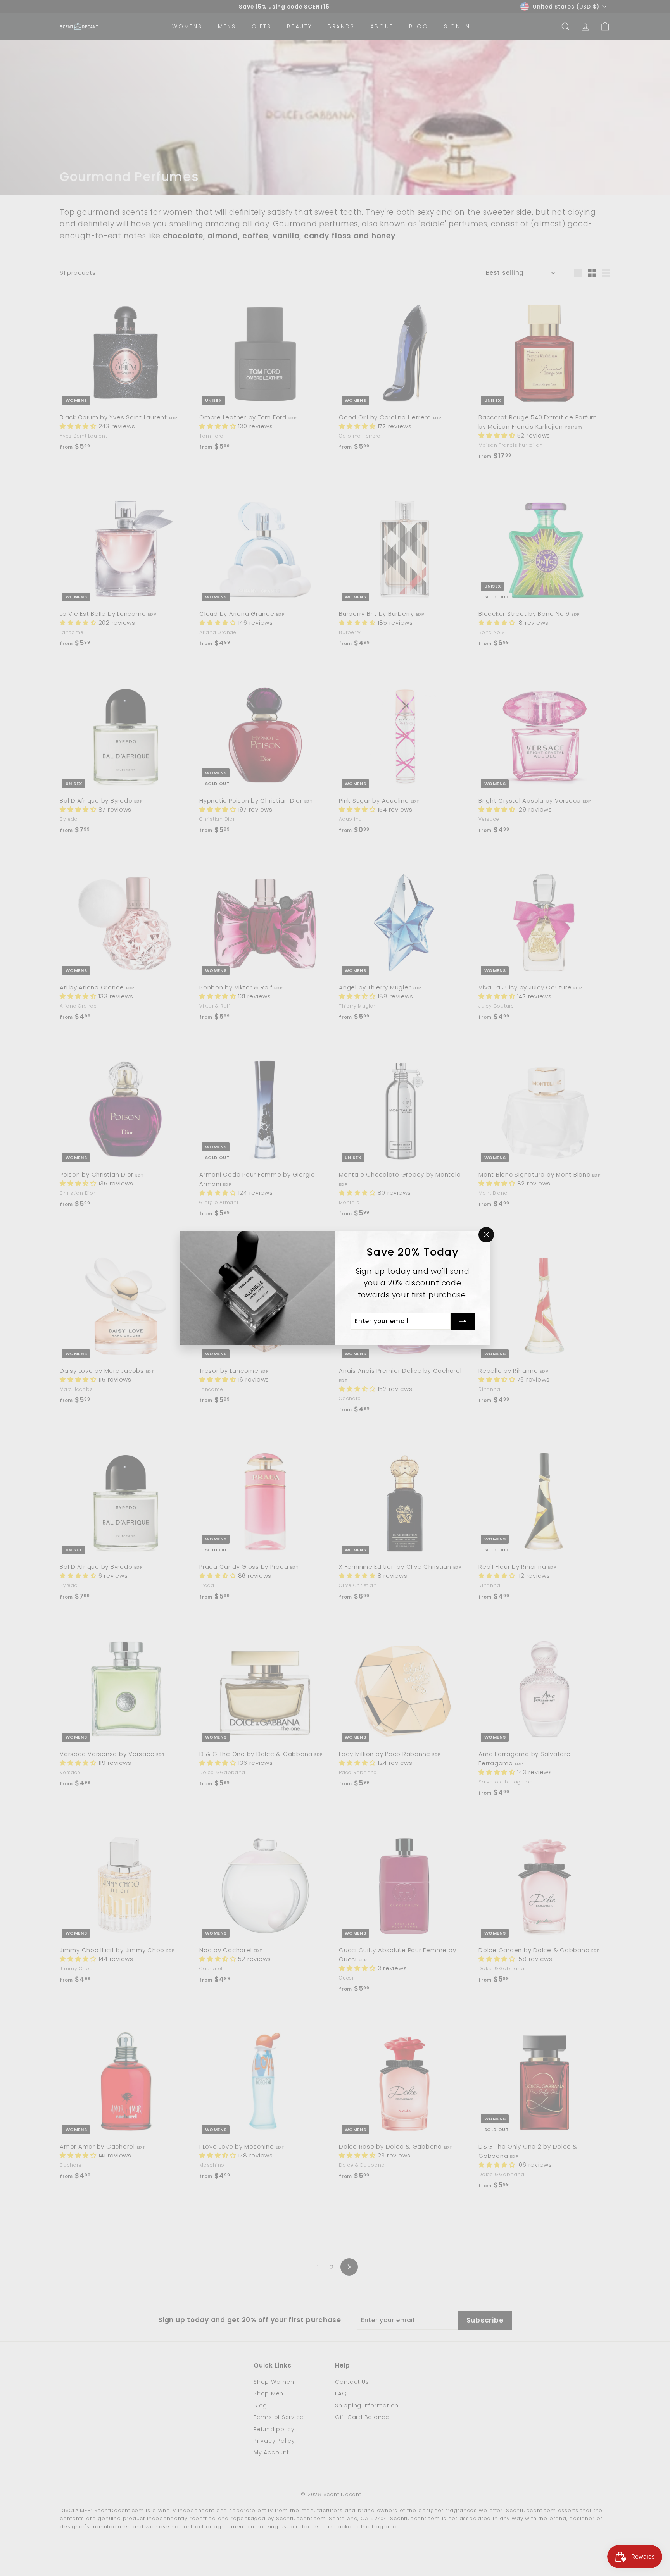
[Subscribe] (463, 1321)
